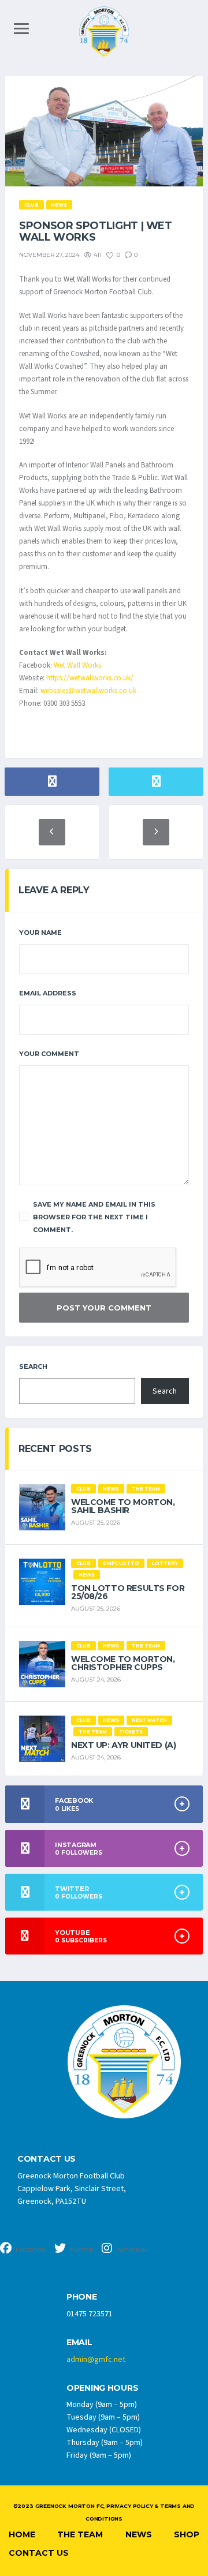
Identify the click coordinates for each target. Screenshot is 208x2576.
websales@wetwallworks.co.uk (88, 691)
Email (79, 2343)
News (139, 2534)
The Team (80, 2534)
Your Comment (49, 1054)
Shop (187, 2534)
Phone (82, 2297)
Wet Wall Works (77, 665)
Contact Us (39, 2553)
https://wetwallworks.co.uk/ (90, 678)
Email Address (48, 993)
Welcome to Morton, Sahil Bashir (123, 1506)
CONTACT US (47, 2159)
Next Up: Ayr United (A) (123, 1745)
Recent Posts (55, 1449)
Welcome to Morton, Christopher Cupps (123, 1663)
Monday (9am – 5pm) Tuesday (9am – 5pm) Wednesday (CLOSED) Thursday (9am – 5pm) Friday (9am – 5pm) (105, 2430)
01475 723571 (90, 2314)
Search (33, 1366)
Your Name (40, 933)
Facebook (30, 2250)
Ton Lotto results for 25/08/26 (128, 1592)
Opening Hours (102, 2388)
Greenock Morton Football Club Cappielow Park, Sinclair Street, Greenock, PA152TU (72, 2189)
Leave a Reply (54, 890)
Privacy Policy (129, 2506)
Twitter (81, 2250)
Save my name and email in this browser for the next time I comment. (94, 1217)
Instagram (131, 2250)
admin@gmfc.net (96, 2360)
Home (22, 2534)
